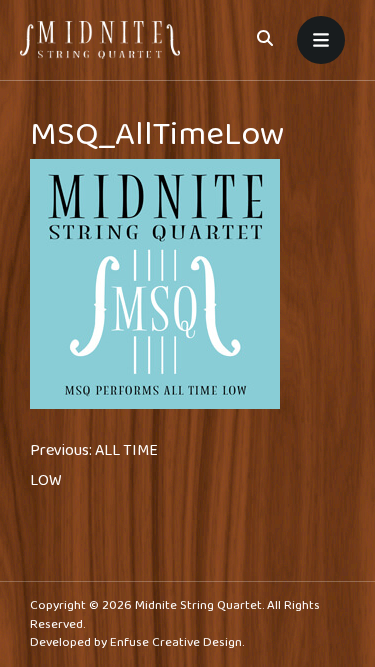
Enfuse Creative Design (176, 642)
